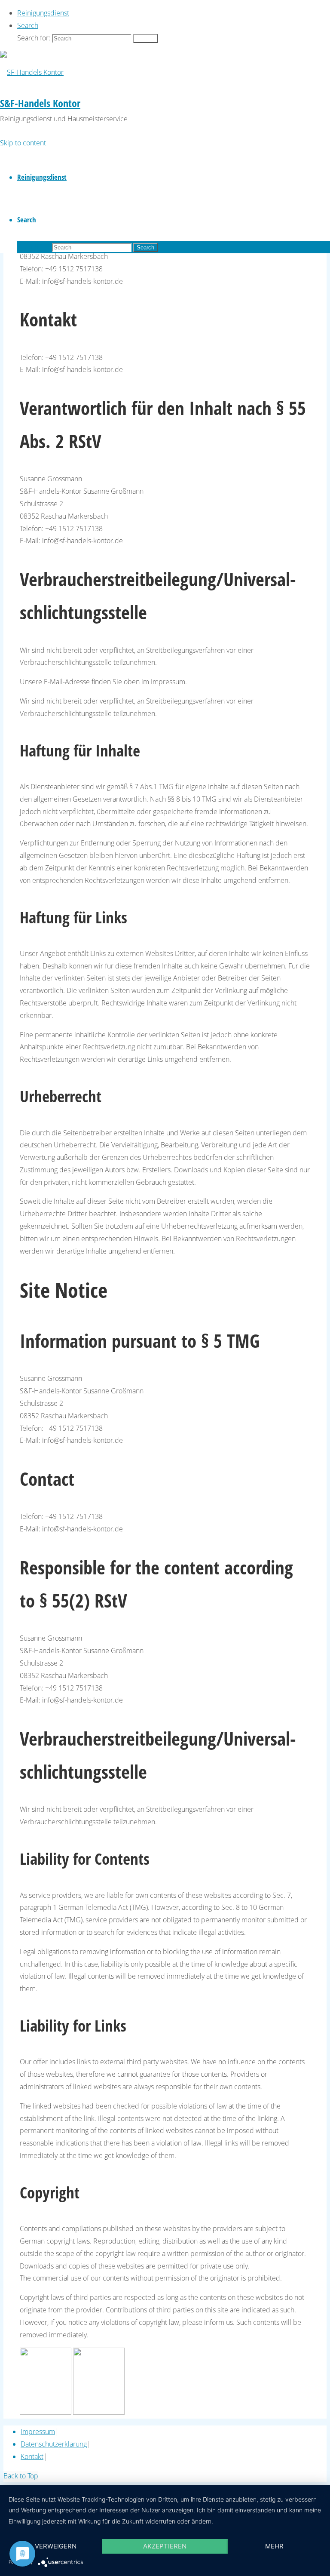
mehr (274, 2546)
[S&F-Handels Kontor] (32, 72)
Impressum (38, 2432)
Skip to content (23, 143)
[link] (28, 25)
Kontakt (32, 2456)
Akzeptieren (165, 2546)
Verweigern (56, 2546)
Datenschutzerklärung (54, 2444)
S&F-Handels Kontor (40, 103)
